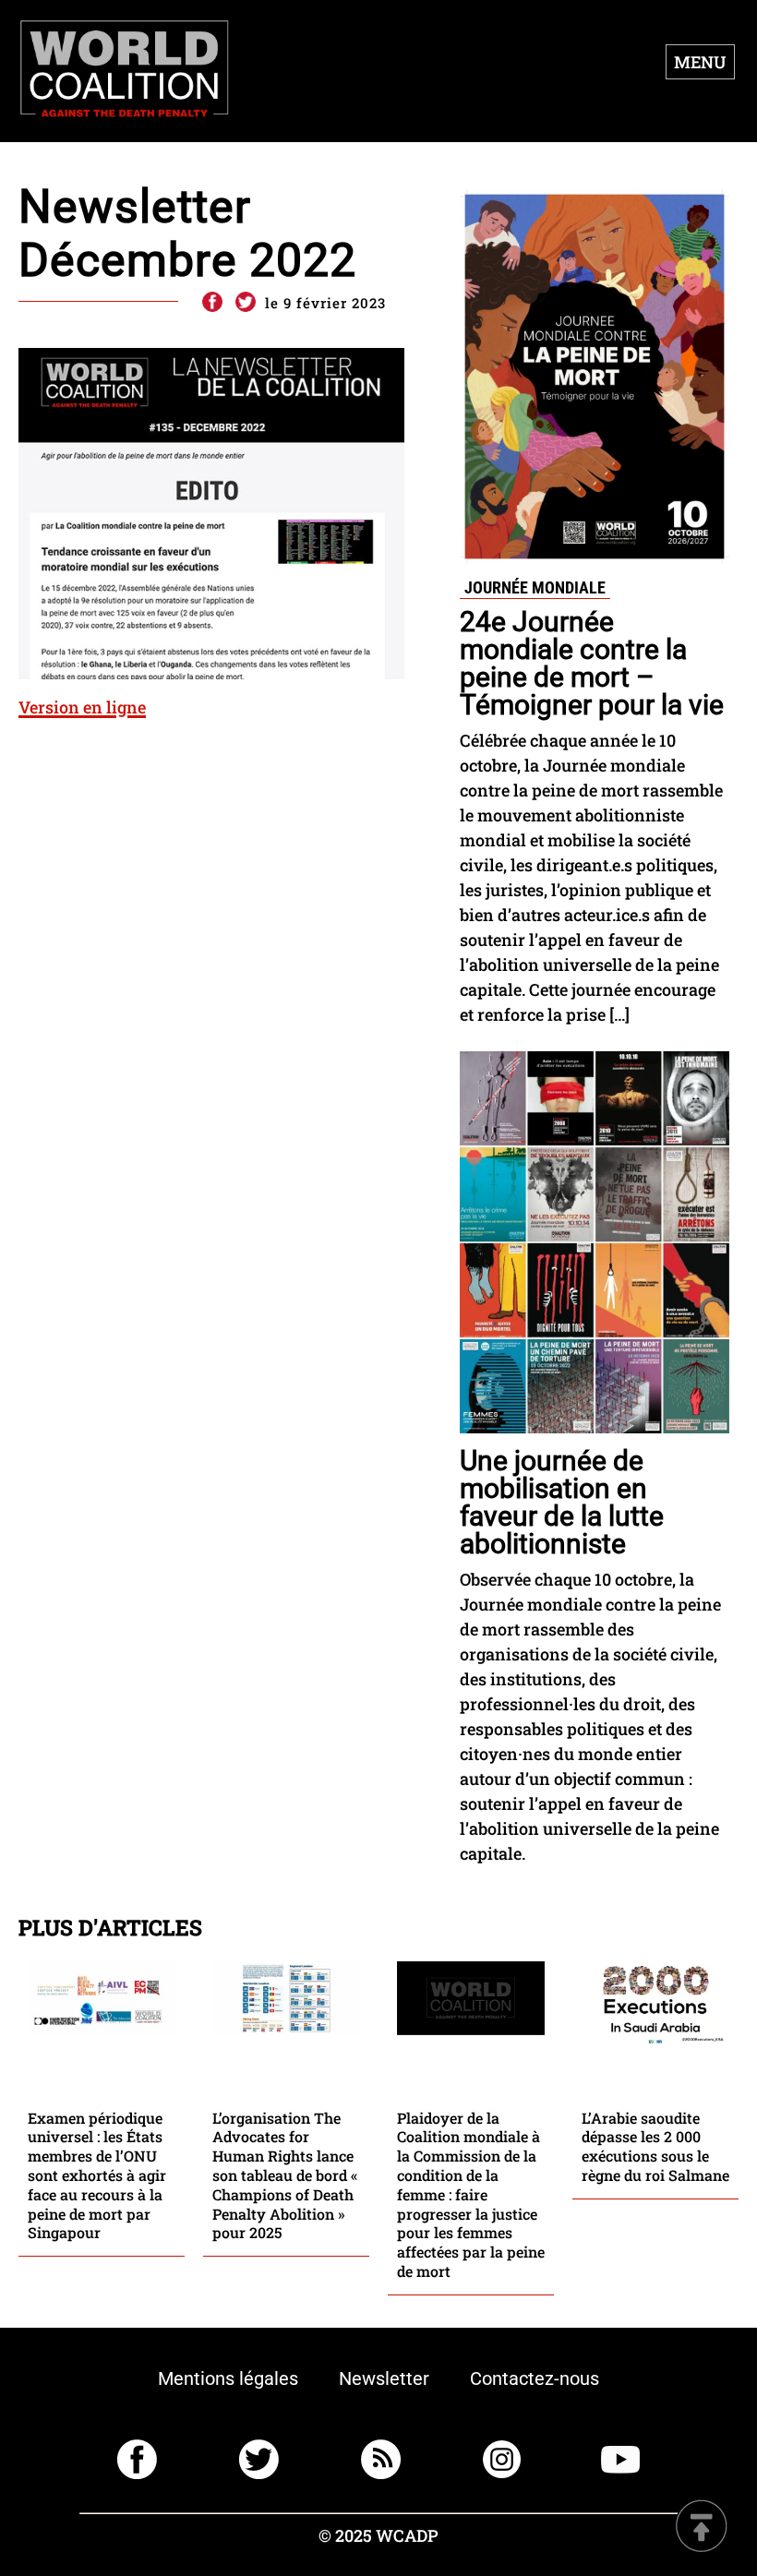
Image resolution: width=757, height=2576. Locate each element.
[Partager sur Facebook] (211, 303)
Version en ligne (82, 707)
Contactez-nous (535, 2378)
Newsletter (384, 2378)
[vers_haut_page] (702, 2528)
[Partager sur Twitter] (246, 303)
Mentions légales (228, 2378)
